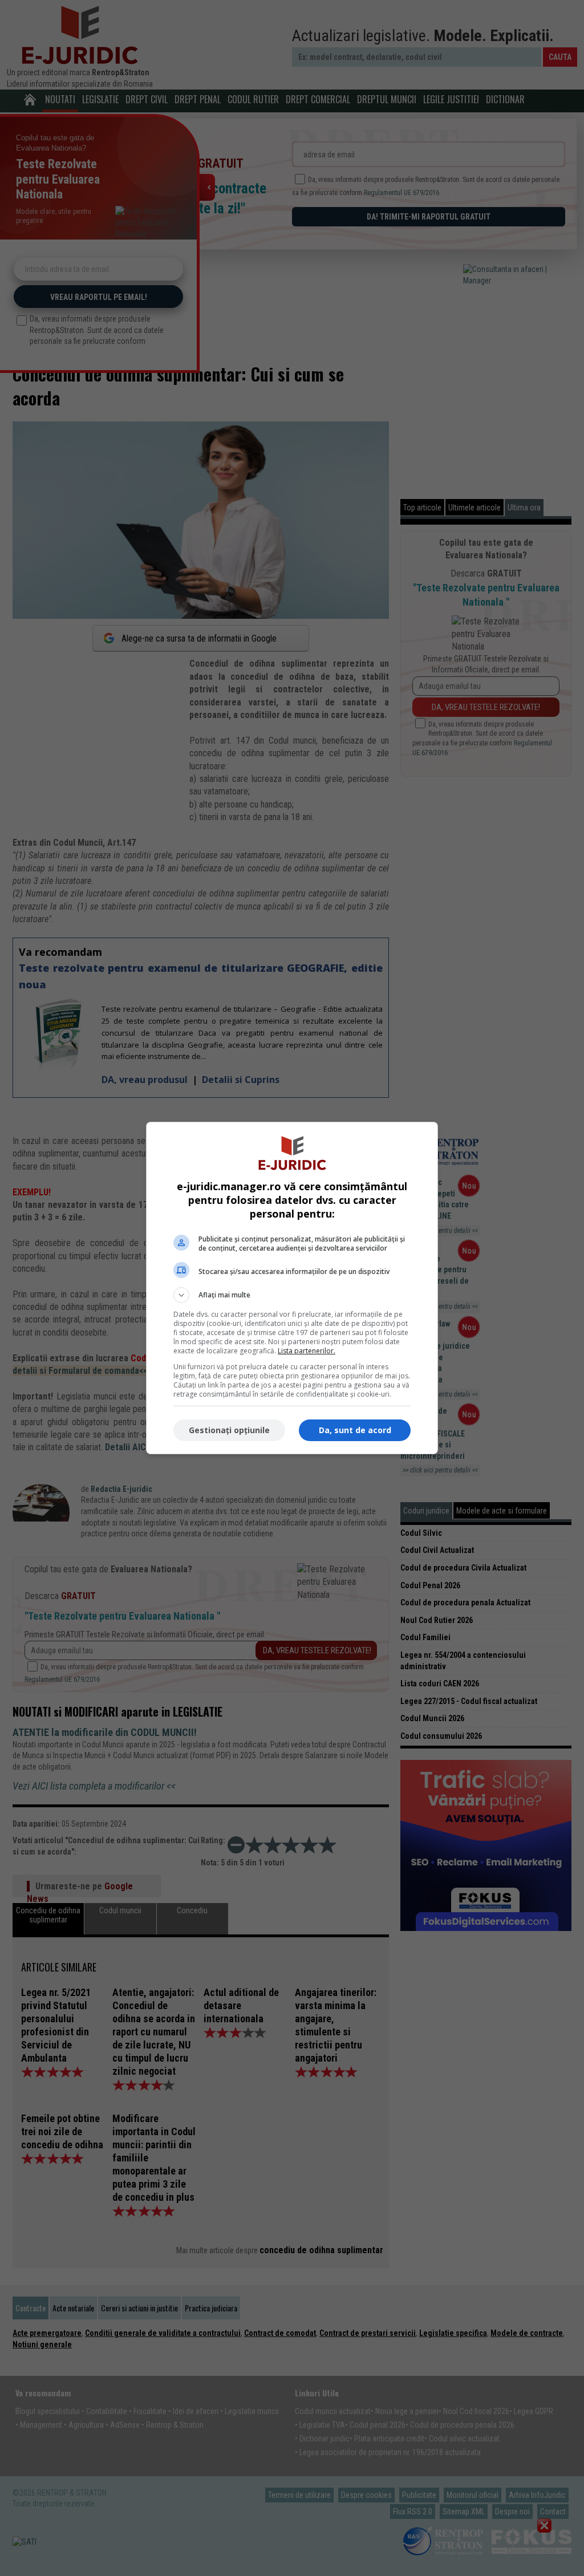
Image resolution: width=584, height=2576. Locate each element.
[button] (292, 1295)
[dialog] (292, 1288)
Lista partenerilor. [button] (307, 1351)
